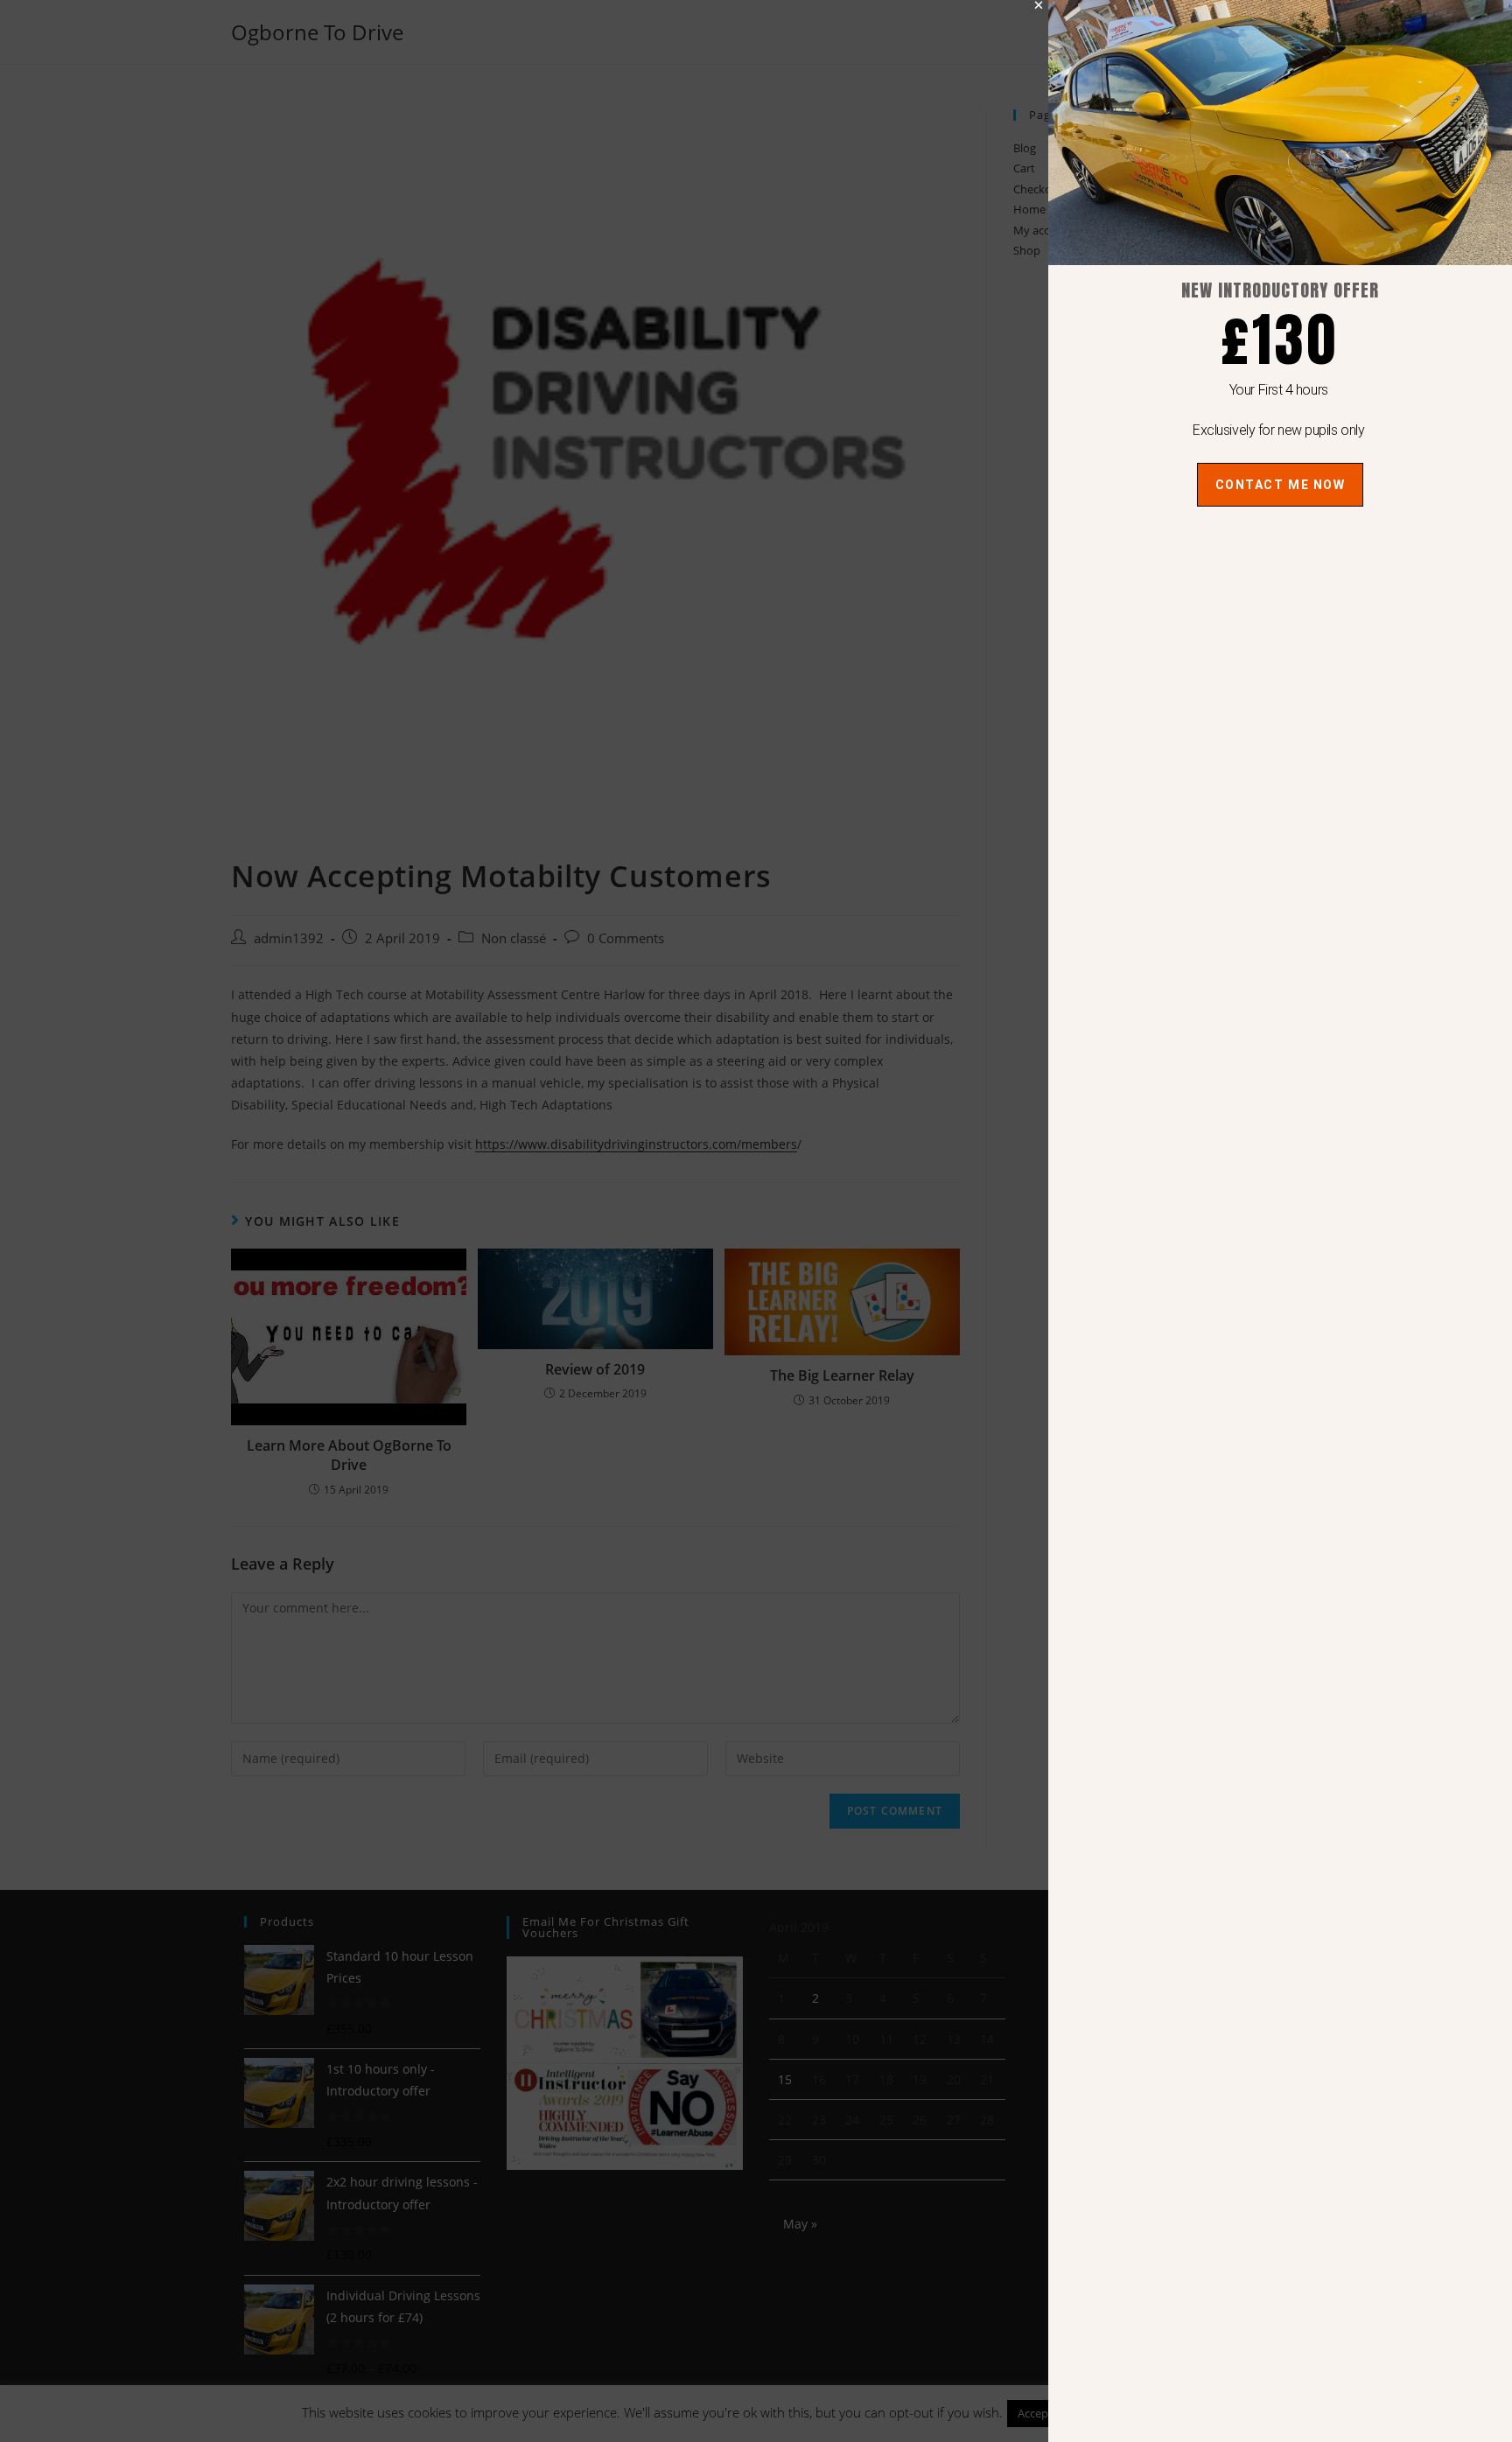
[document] (756, 1221)
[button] (1039, 5)
